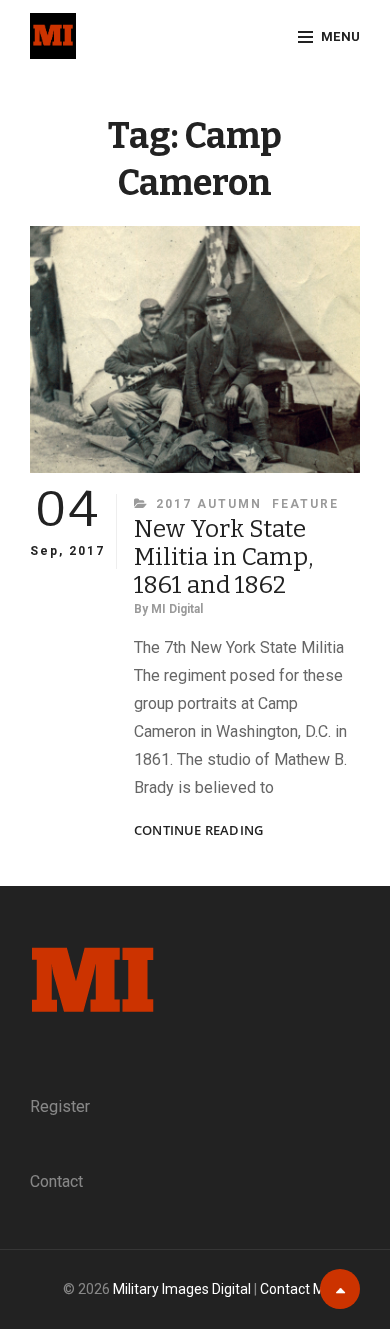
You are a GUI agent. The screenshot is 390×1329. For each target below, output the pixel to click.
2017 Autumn (209, 504)
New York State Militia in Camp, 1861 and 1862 (223, 557)
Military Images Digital (182, 1289)
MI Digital (177, 609)
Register (60, 1106)
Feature (305, 504)
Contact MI (294, 1289)
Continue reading (198, 830)
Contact (56, 1181)
